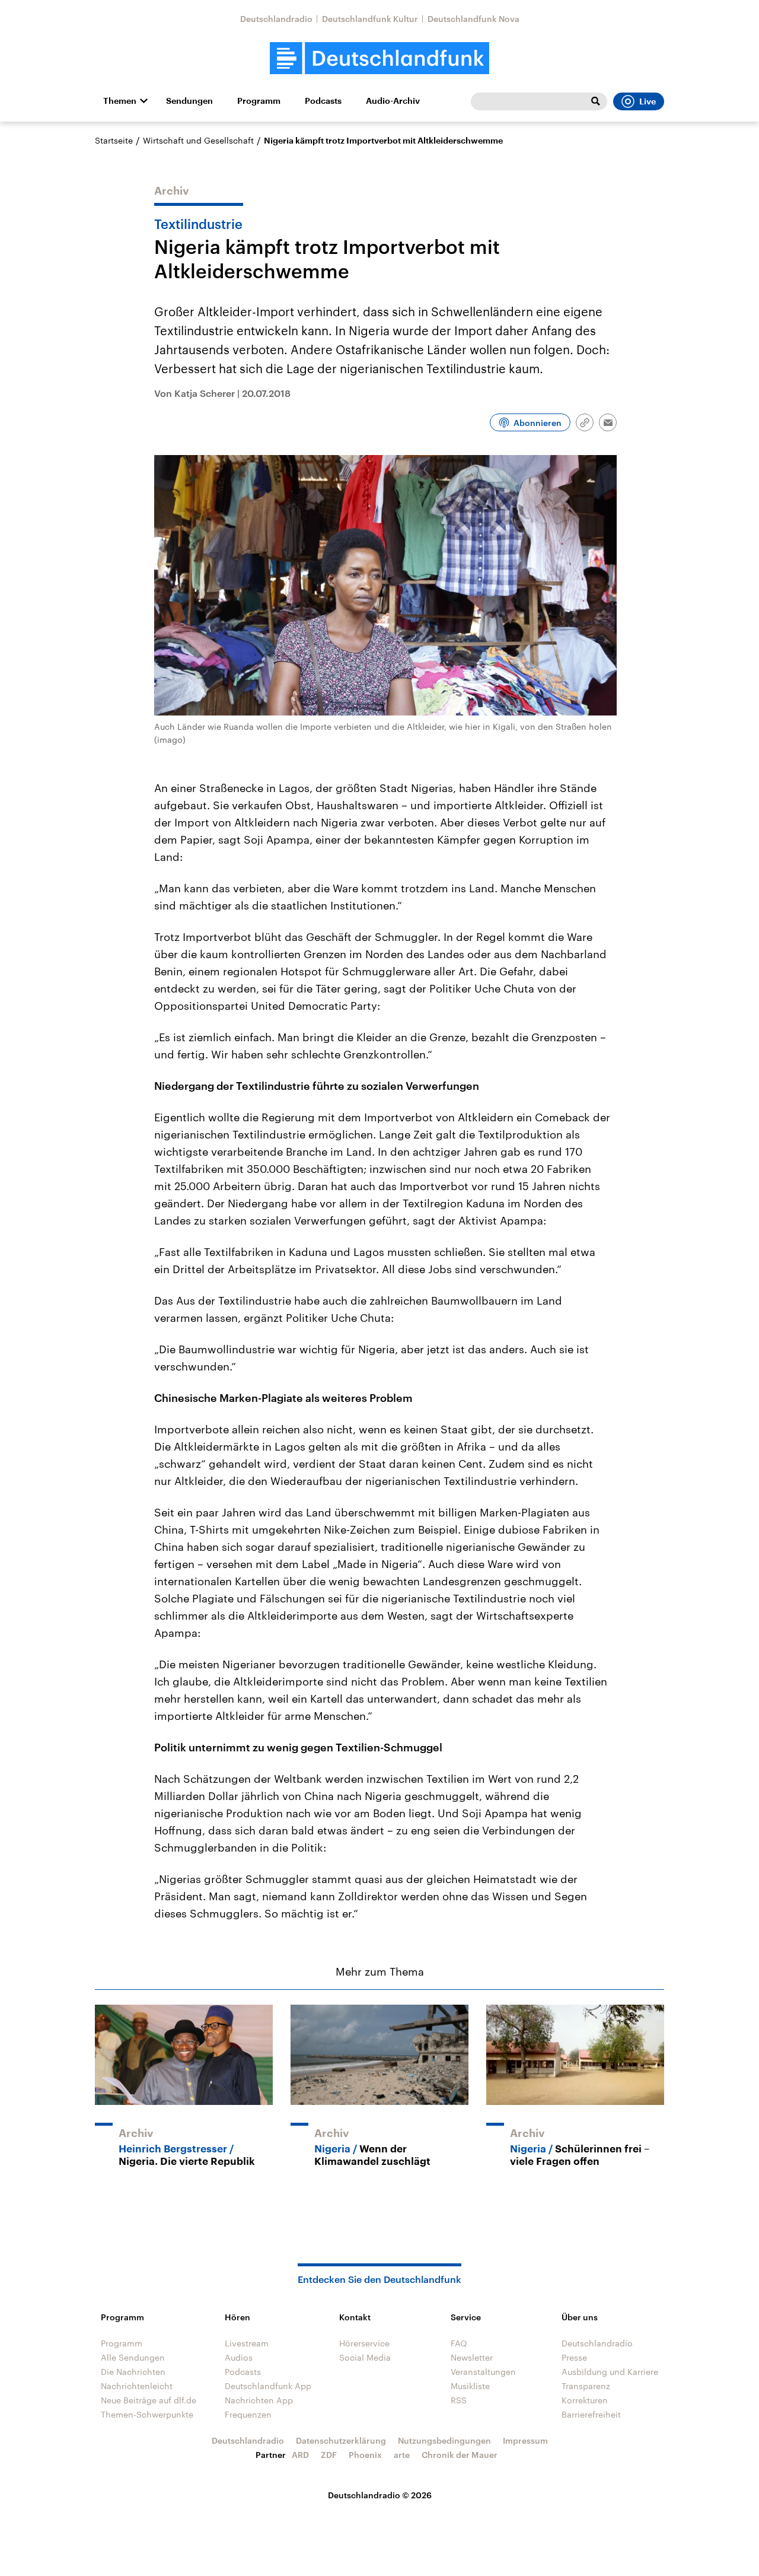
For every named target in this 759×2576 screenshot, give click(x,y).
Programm (259, 101)
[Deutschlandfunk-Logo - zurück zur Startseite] (379, 58)
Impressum (525, 2440)
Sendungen (189, 101)
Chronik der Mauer (460, 2455)
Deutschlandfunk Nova (473, 19)
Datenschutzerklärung (341, 2440)
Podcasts (323, 101)
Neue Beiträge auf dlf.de (149, 2400)
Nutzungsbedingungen (444, 2440)
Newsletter (472, 2357)
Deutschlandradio (276, 19)
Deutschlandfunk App (268, 2386)
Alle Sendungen (133, 2357)
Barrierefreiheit (591, 2414)
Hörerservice (364, 2343)
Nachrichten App (259, 2400)
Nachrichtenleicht (137, 2386)
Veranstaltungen (483, 2372)
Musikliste (470, 2386)
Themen (120, 101)
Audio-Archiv (393, 101)
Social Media (365, 2357)
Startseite (114, 140)
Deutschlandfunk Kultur (370, 19)
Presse (574, 2357)
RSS (459, 2400)
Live (648, 101)
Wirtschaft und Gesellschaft (198, 140)
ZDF (329, 2455)
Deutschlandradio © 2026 (380, 2495)
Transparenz (586, 2386)
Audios (239, 2357)
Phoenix (365, 2455)
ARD (300, 2455)
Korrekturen (585, 2400)
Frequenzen (248, 2414)
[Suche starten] (595, 101)
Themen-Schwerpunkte (147, 2414)
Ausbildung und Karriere (610, 2372)
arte (402, 2455)
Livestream (247, 2343)
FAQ (459, 2343)
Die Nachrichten (133, 2372)
